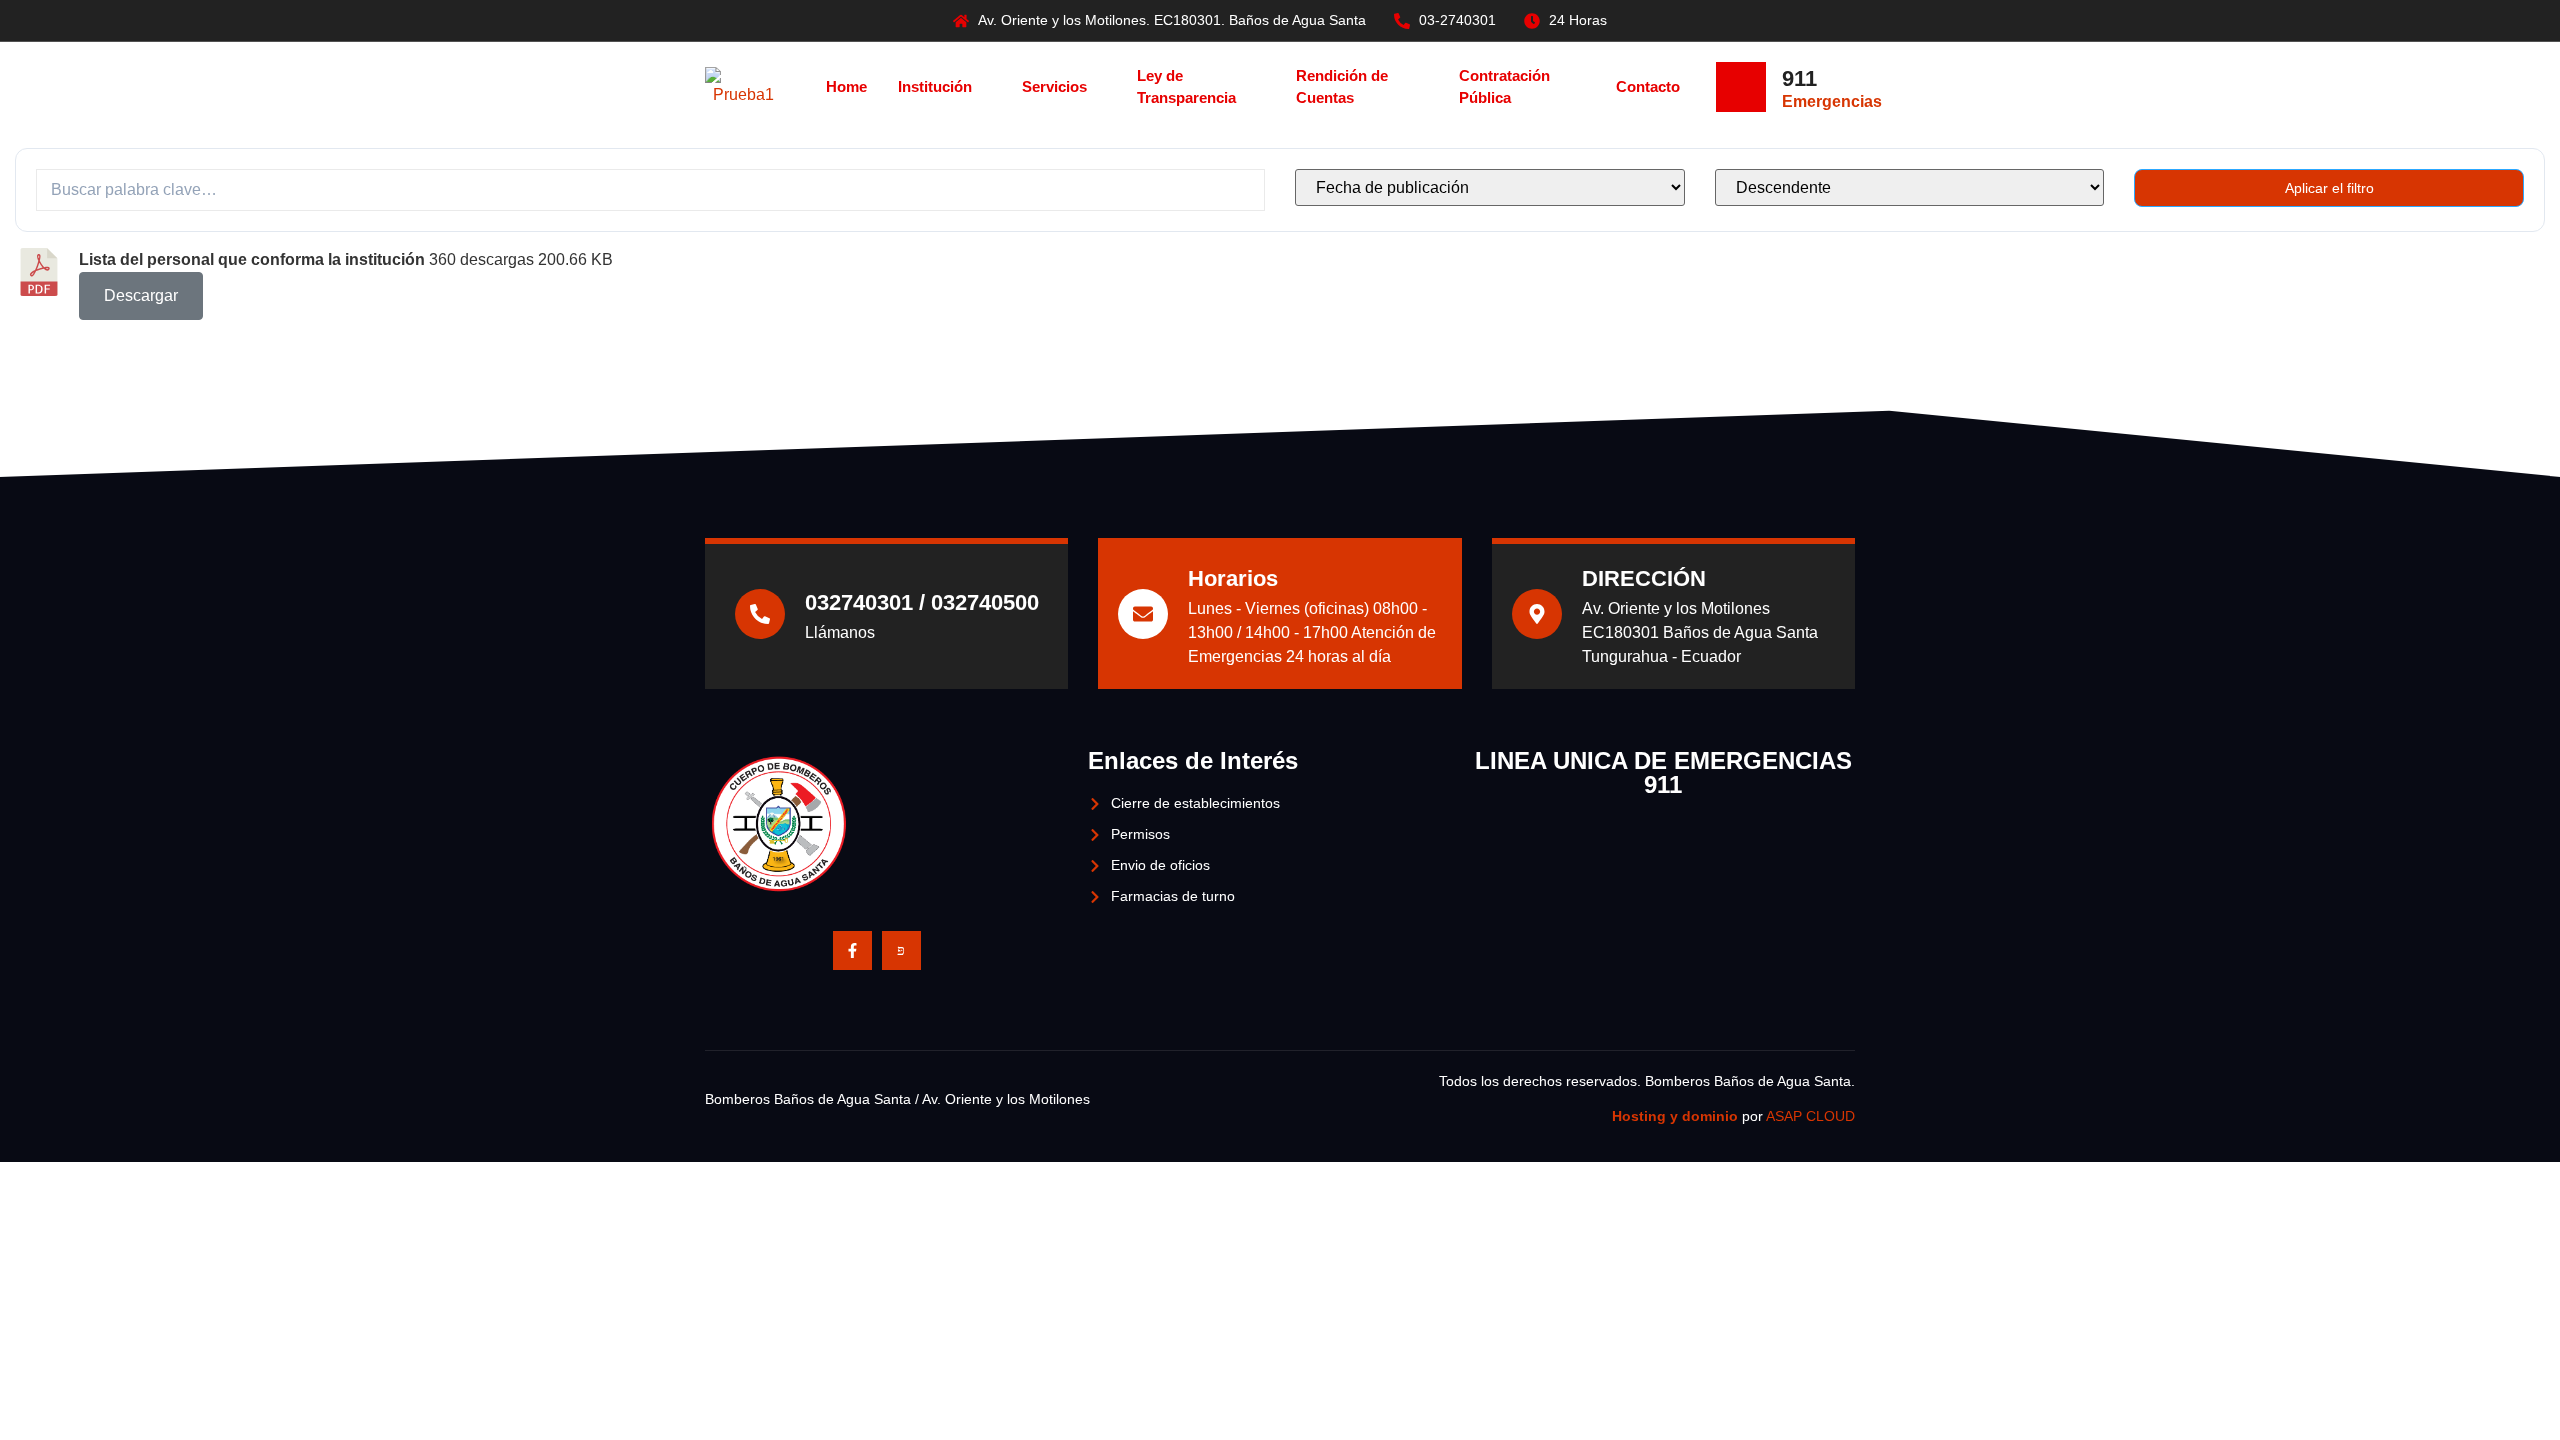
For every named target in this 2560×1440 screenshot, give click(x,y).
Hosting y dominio (1675, 1116)
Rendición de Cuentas (1342, 87)
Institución (935, 86)
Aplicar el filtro (2329, 188)
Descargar (141, 295)
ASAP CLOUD (1810, 1116)
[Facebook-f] (852, 950)
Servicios (1054, 86)
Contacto (1648, 86)
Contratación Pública (1504, 87)
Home (846, 86)
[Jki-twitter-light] (901, 950)
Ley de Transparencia (1186, 87)
